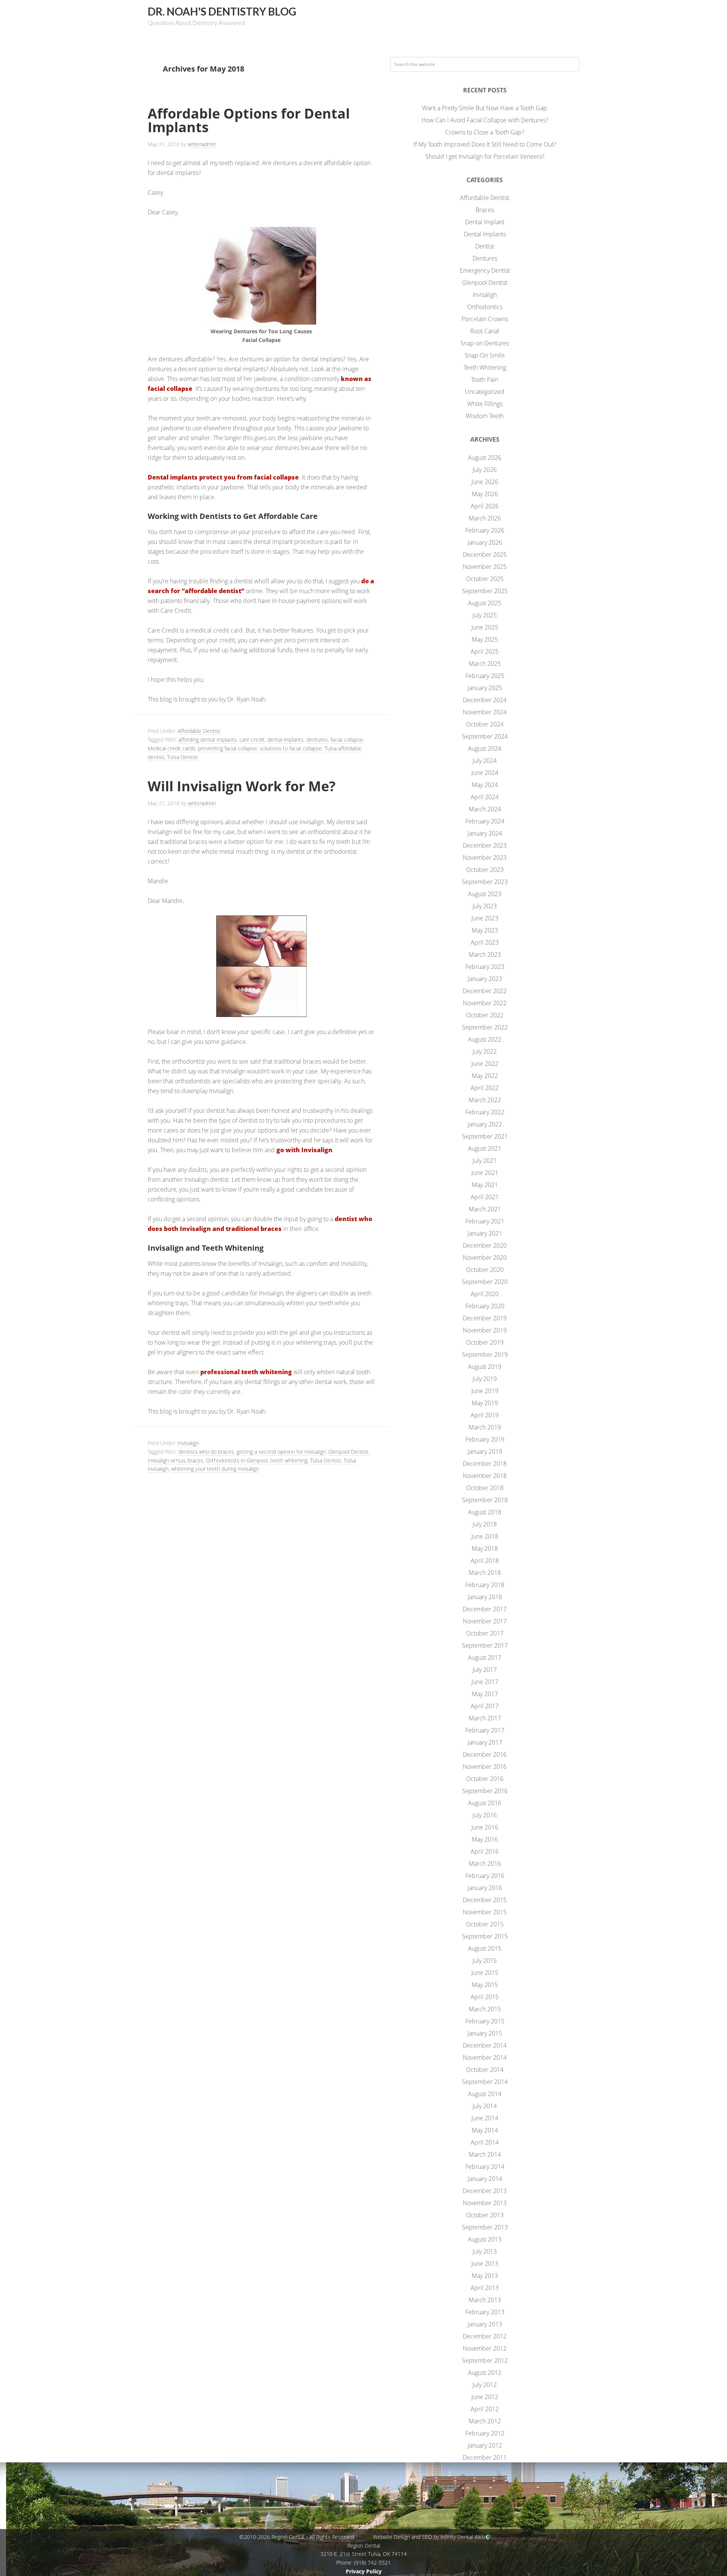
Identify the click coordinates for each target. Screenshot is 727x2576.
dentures (317, 740)
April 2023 (485, 942)
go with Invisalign (304, 1150)
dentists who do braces (206, 1452)
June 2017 (485, 1682)
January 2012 (485, 2445)
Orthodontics (485, 307)
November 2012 (485, 2348)
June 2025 (485, 627)
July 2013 (485, 2251)
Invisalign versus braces (176, 1460)
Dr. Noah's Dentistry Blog (222, 11)
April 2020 (485, 1294)
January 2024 (485, 833)
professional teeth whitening (246, 1372)
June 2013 (485, 2264)
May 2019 (485, 1403)
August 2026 (485, 458)
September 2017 (485, 1645)
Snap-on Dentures (485, 343)
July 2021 (485, 1161)
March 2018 (485, 1573)
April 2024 (485, 797)
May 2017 (485, 1694)
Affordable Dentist (199, 731)
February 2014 (485, 2167)
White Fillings (485, 404)
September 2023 (485, 882)
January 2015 (485, 2033)
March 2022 (485, 1100)
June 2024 (485, 773)
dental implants (285, 740)
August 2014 (485, 2094)
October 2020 (485, 1270)
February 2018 (485, 1585)
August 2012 (485, 2373)
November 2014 (485, 2057)
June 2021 (485, 1173)
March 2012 (485, 2421)
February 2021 (485, 1221)
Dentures (485, 258)
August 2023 (485, 894)
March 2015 (485, 2009)
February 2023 (485, 967)
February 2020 (485, 1306)
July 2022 (485, 1051)
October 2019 (485, 1342)
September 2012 (485, 2360)
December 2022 (485, 991)
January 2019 (485, 1451)
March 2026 (485, 518)
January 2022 (485, 1124)
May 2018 (485, 1548)
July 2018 (485, 1524)
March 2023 (485, 954)
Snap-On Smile (485, 355)
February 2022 (485, 1112)
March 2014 (485, 2154)
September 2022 (485, 1027)
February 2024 (485, 821)
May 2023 (485, 930)
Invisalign (188, 1443)
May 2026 (485, 494)
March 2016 (485, 1864)
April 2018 (485, 1561)
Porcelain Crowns (485, 319)
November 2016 (485, 1767)
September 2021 (485, 1136)
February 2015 (485, 2021)
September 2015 (485, 1936)
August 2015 (485, 1948)
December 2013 (485, 2191)
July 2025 (485, 615)
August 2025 (485, 603)
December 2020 (485, 1245)
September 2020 (485, 1282)
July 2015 (485, 1961)
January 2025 (485, 688)
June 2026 (485, 482)
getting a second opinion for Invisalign (281, 1452)
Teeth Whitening (485, 367)
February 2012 (485, 2433)
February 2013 (485, 2312)
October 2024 (485, 724)
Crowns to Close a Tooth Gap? (485, 132)
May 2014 (485, 2130)
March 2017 (485, 1718)
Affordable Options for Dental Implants (249, 120)
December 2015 (485, 1900)
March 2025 (485, 664)
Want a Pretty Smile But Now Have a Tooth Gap (485, 108)
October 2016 (485, 1779)
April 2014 (485, 2142)
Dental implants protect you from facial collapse (223, 477)
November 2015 (485, 1912)
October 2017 (485, 1633)
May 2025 (485, 639)
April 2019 (485, 1415)
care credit (252, 740)
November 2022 (485, 1003)
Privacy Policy (364, 2571)
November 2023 (485, 858)
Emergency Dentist (485, 270)
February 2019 (485, 1439)
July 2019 (485, 1379)
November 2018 (485, 1476)
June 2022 (485, 1064)
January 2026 (485, 542)
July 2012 (485, 2385)
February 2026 (485, 530)
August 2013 (485, 2239)
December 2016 (485, 1754)
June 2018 (485, 1536)
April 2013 (485, 2288)
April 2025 (485, 651)
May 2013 (485, 2276)
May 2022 (485, 1076)
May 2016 (485, 1839)
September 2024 (485, 736)
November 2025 (485, 567)
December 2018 (485, 1464)
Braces (485, 210)
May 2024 (485, 785)
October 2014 (485, 2070)
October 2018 (485, 1488)
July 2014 (485, 2106)
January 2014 (485, 2179)
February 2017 (485, 1730)
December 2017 (485, 1609)
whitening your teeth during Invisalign (215, 1469)
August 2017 (485, 1657)
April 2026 (485, 506)
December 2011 (485, 2457)
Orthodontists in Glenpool (237, 1460)
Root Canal (485, 331)
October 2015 (485, 1924)
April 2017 (485, 1706)
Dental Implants (485, 234)
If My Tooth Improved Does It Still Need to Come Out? (485, 144)
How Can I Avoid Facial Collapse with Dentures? (485, 120)
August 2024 (485, 748)
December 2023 (485, 845)
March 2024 (485, 809)
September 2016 (485, 1791)
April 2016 (485, 1851)
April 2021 (485, 1197)
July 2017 (485, 1670)
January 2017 (485, 1742)
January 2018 (485, 1597)
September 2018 (485, 1500)
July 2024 (485, 761)
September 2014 (485, 2082)
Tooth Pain (485, 380)
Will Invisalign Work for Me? (242, 786)
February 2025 (485, 676)
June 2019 (485, 1391)
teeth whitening (289, 1460)
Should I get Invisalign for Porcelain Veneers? (485, 156)
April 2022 (485, 1088)
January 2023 (485, 979)
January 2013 (485, 2324)
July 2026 (485, 470)
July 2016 (485, 1815)
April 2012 (485, 2409)
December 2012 (485, 2336)
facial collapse (347, 740)
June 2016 (485, 1827)
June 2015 (485, 1973)
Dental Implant (485, 222)
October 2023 (485, 870)
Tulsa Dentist (183, 757)
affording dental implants (207, 740)
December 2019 (485, 1318)
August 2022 (485, 1039)
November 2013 (485, 2203)
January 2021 (485, 1233)
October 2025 (485, 579)
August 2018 (485, 1512)
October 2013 (485, 2215)
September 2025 (485, 591)
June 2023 (485, 918)
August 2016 (485, 1803)
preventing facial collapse (228, 748)
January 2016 (485, 1888)
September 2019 (485, 1354)
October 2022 (485, 1015)
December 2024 (485, 700)
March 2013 (485, 2300)
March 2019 (485, 1427)
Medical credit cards (172, 748)
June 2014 (485, 2118)
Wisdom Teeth (485, 416)
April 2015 (485, 1997)
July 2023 (485, 906)
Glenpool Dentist (348, 1452)
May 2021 (485, 1185)
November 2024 (485, 712)
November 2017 (485, 1621)
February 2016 (485, 1876)
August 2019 (485, 1367)
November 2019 (485, 1330)
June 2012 (485, 2397)
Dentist (485, 246)
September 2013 (485, 2227)
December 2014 (485, 2045)
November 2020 (485, 1258)
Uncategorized (485, 392)
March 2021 (485, 1209)
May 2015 (485, 1985)
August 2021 (485, 1148)
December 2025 (485, 555)
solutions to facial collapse (291, 748)
